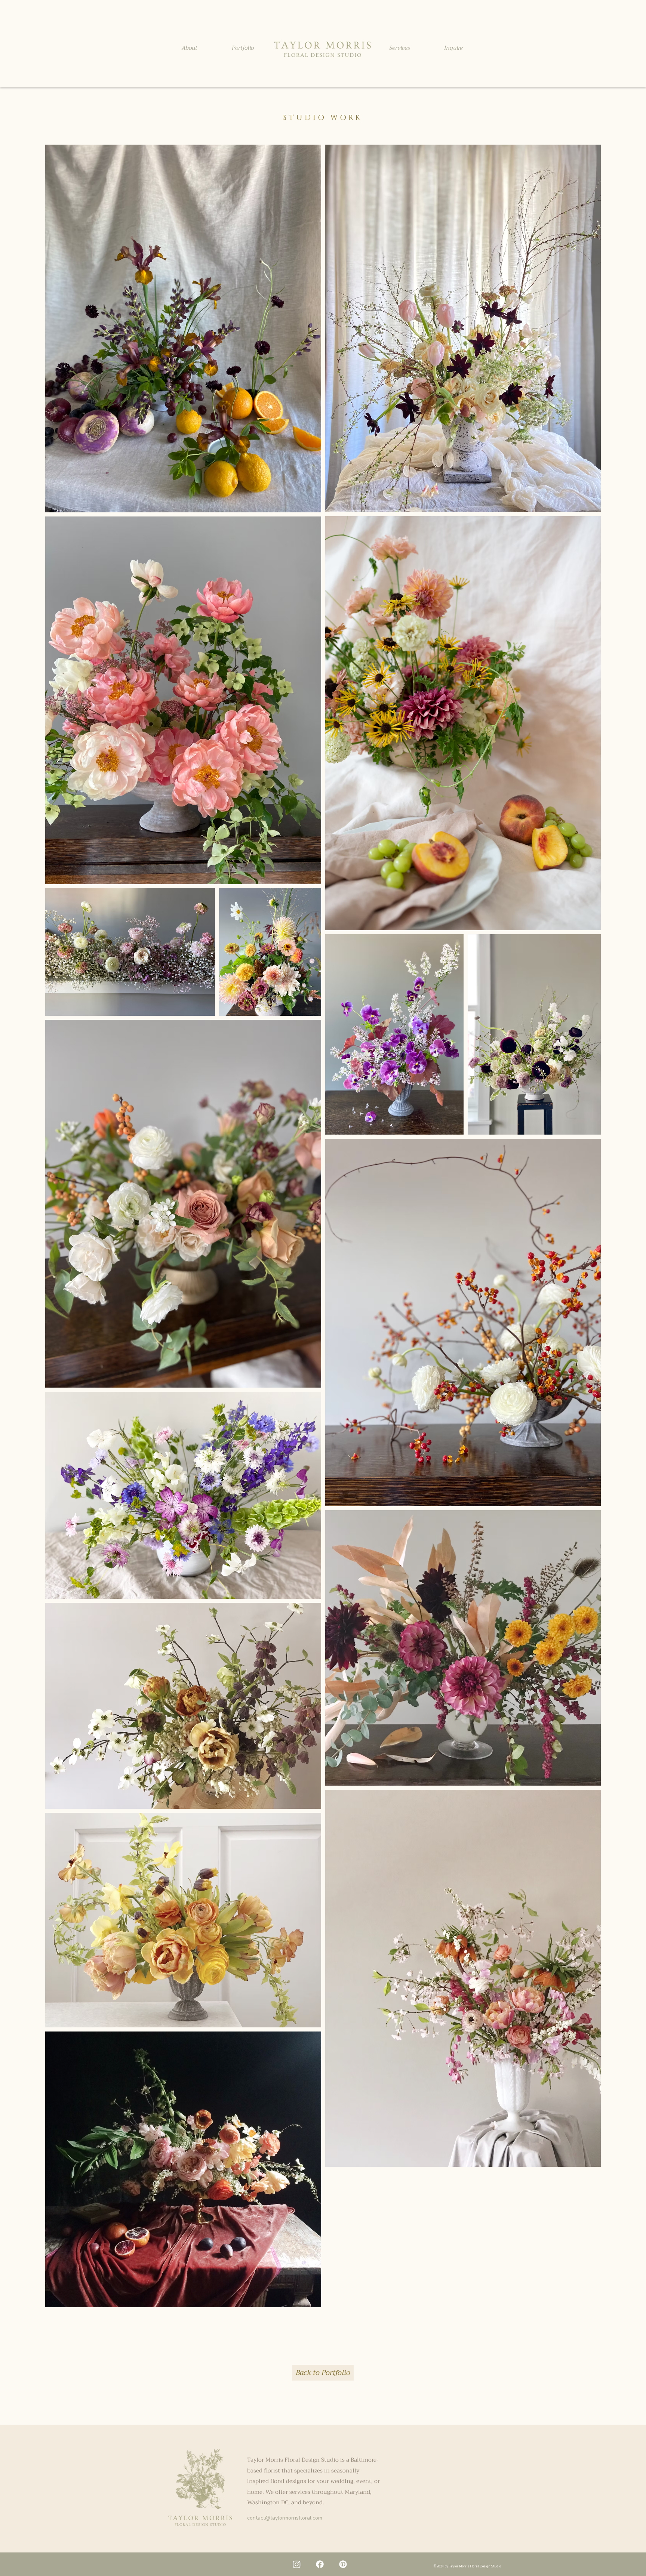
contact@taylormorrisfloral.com (285, 2518)
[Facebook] (320, 2564)
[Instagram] (297, 2564)
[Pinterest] (343, 2564)
